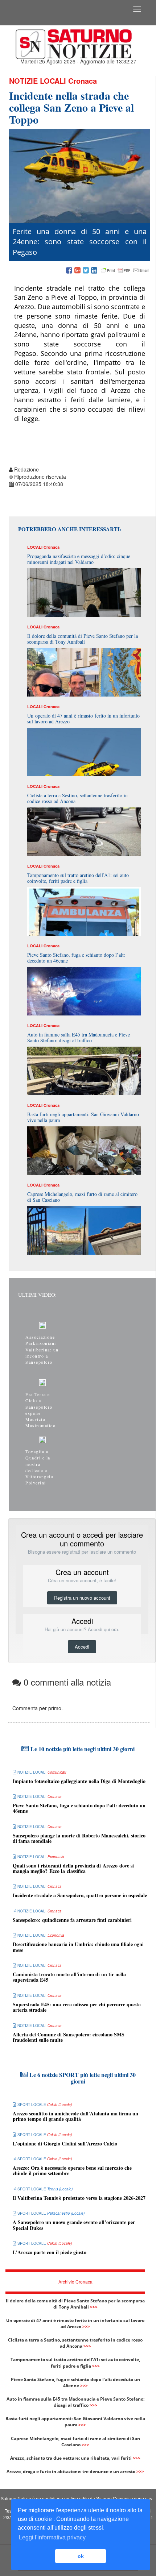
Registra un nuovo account (82, 1598)
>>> (94, 2307)
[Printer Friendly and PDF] (125, 271)
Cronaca (83, 81)
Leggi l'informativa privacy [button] (52, 2537)
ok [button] (81, 2556)
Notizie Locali (38, 81)
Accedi (82, 1647)
